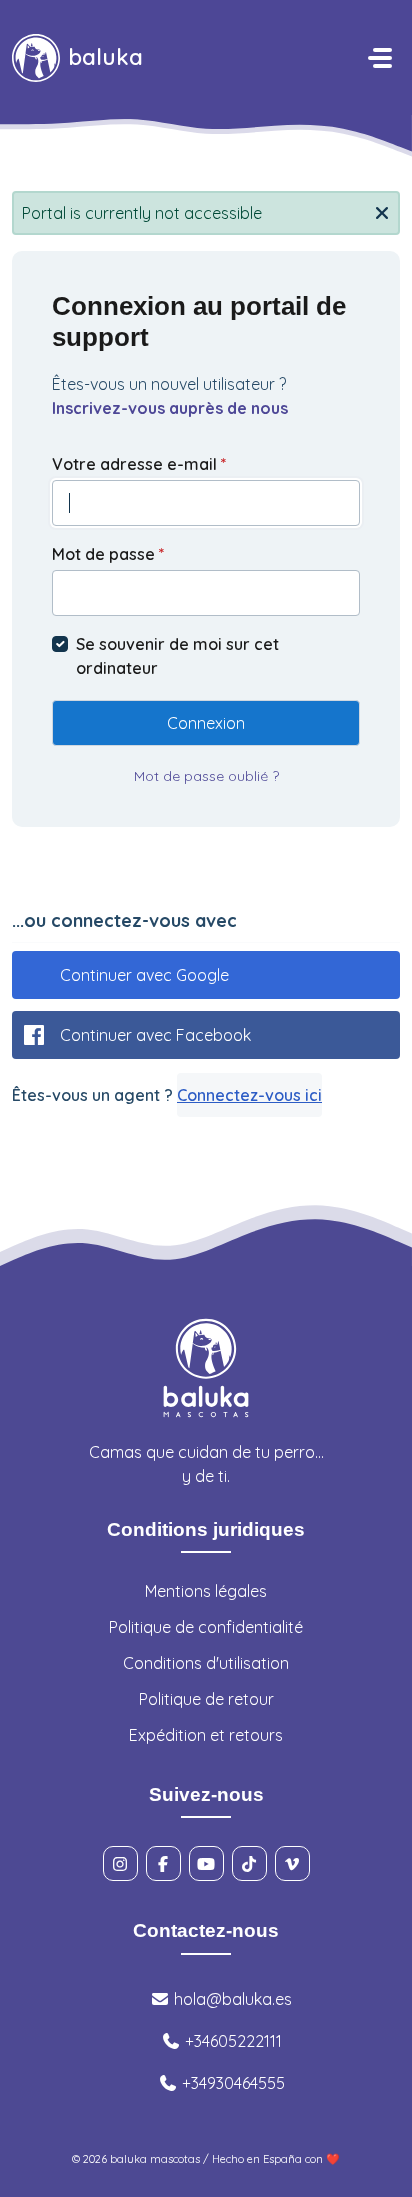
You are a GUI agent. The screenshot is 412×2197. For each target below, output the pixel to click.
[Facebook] (163, 1863)
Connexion (206, 723)
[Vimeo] (292, 1863)
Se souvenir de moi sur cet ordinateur (177, 656)
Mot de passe (108, 554)
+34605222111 (231, 2041)
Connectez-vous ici (249, 1095)
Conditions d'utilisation (206, 1663)
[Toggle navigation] (380, 58)
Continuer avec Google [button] (144, 975)
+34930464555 (231, 2083)
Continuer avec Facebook (155, 1035)
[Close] (382, 211)
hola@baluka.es (231, 1999)
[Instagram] (120, 1863)
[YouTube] (206, 1863)
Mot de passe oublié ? (206, 776)
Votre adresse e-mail (139, 464)
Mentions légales (206, 1591)
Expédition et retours (206, 1735)
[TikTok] (249, 1863)
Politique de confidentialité (206, 1627)
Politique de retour (206, 1699)
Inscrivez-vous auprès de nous (170, 408)
